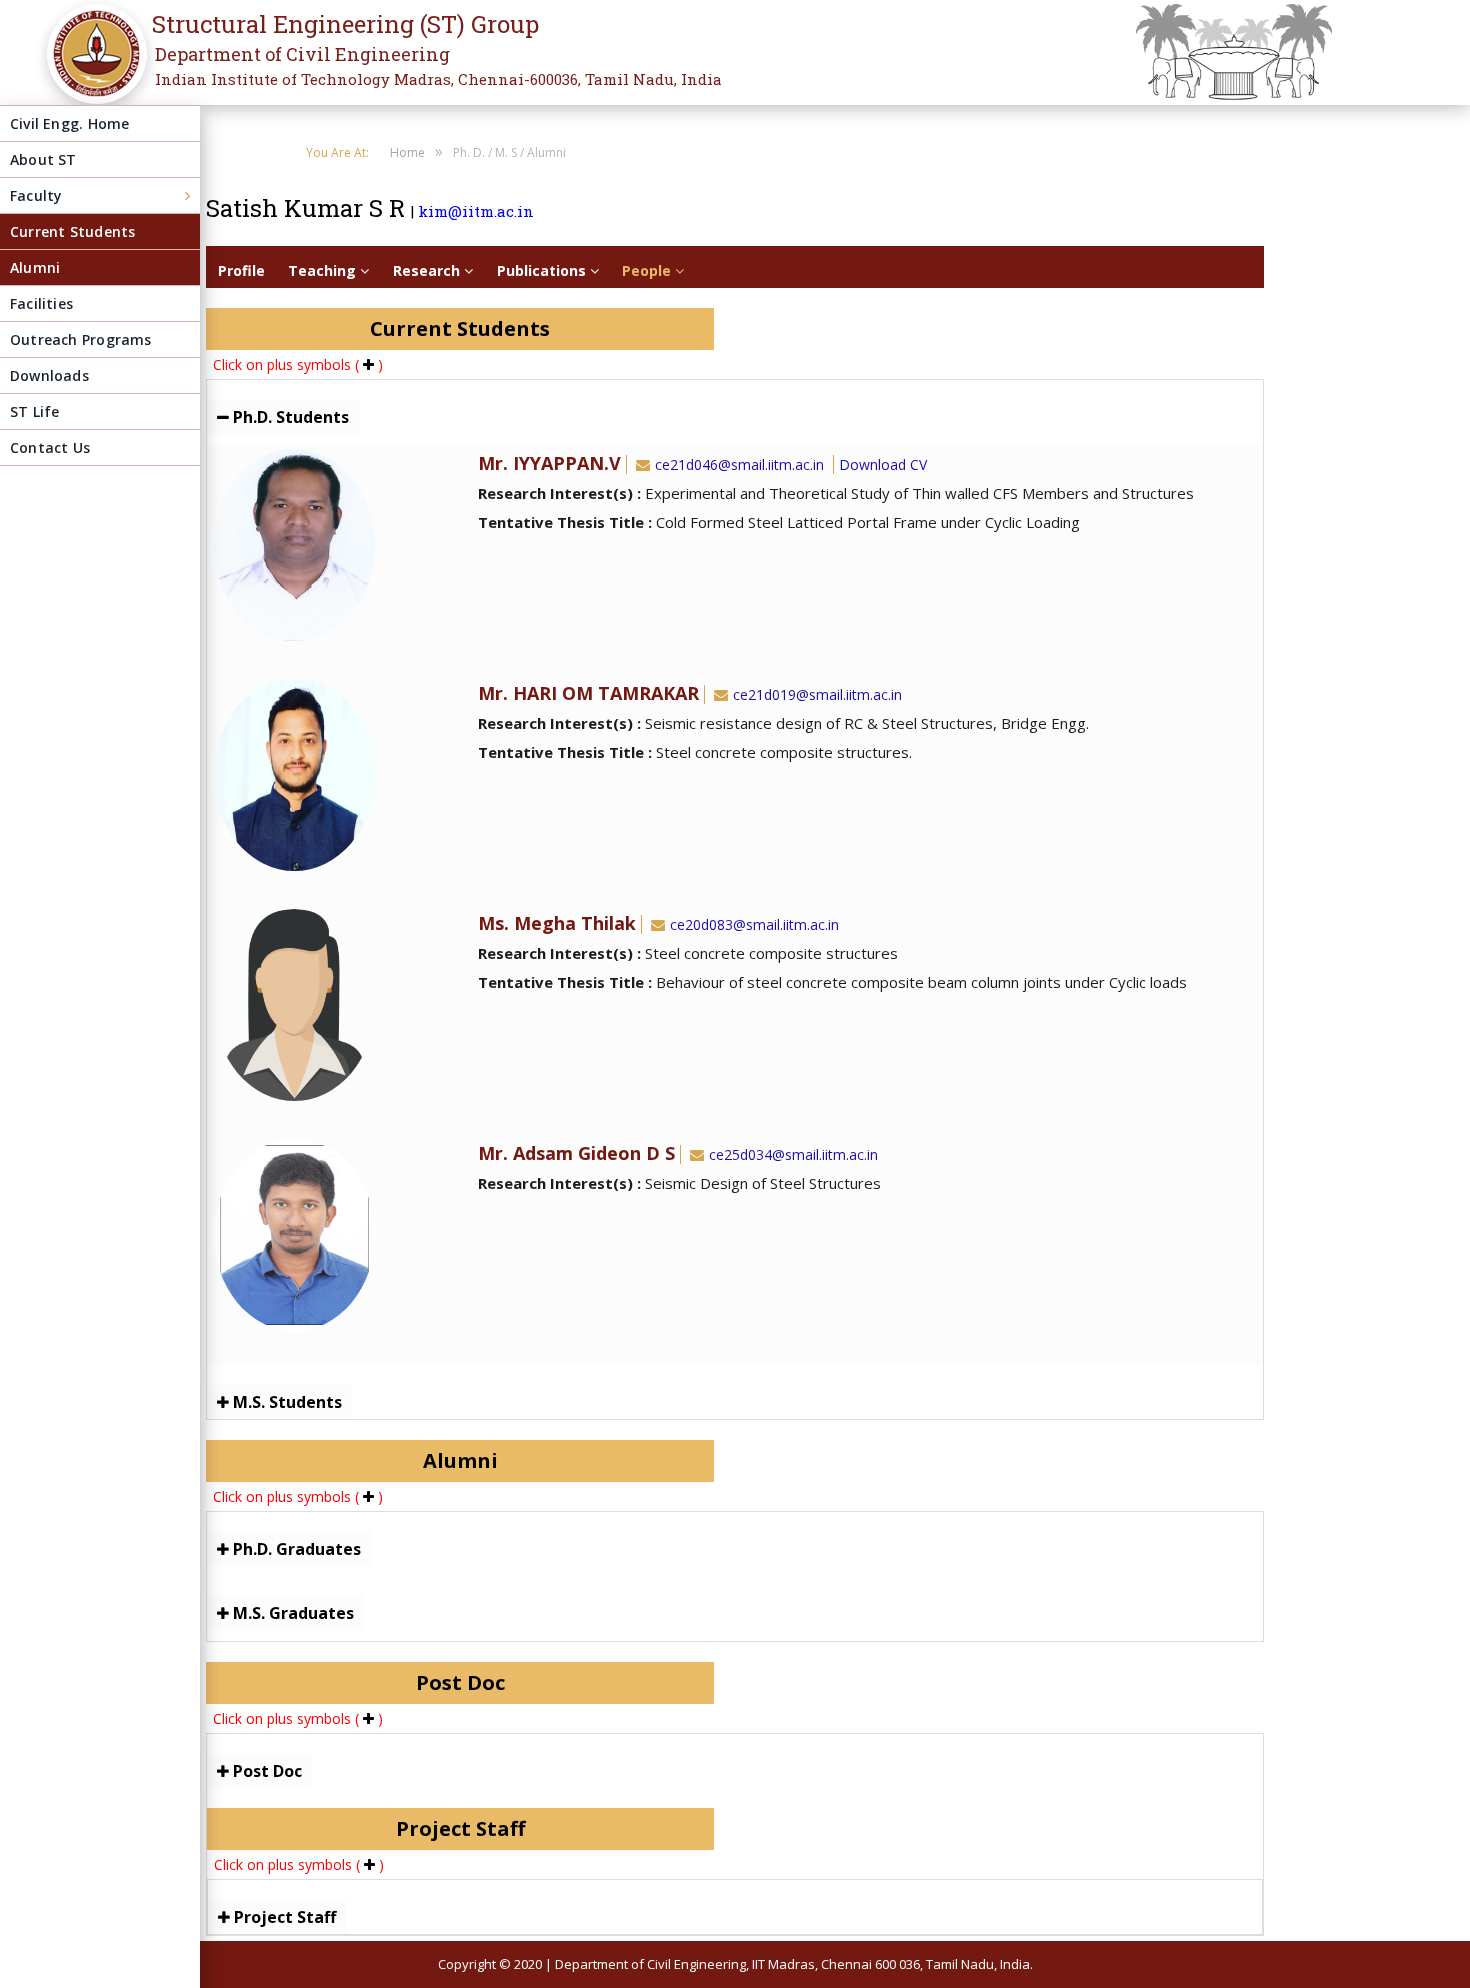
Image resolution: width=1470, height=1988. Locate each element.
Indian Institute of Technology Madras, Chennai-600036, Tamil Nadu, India (438, 79)
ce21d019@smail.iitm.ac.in (817, 694)
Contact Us (50, 447)
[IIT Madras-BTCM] (91, 67)
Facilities (41, 303)
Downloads (49, 375)
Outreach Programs (81, 339)
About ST (43, 159)
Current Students (72, 231)
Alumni (35, 267)
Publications (543, 270)
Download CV (883, 464)
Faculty (36, 195)
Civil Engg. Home (69, 123)
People (648, 270)
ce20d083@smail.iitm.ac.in (754, 924)
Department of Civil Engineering (302, 54)
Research (428, 270)
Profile (241, 270)
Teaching (324, 270)
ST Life (34, 411)
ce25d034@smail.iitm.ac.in (793, 1154)
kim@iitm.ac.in (476, 211)
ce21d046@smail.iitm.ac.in (739, 464)
